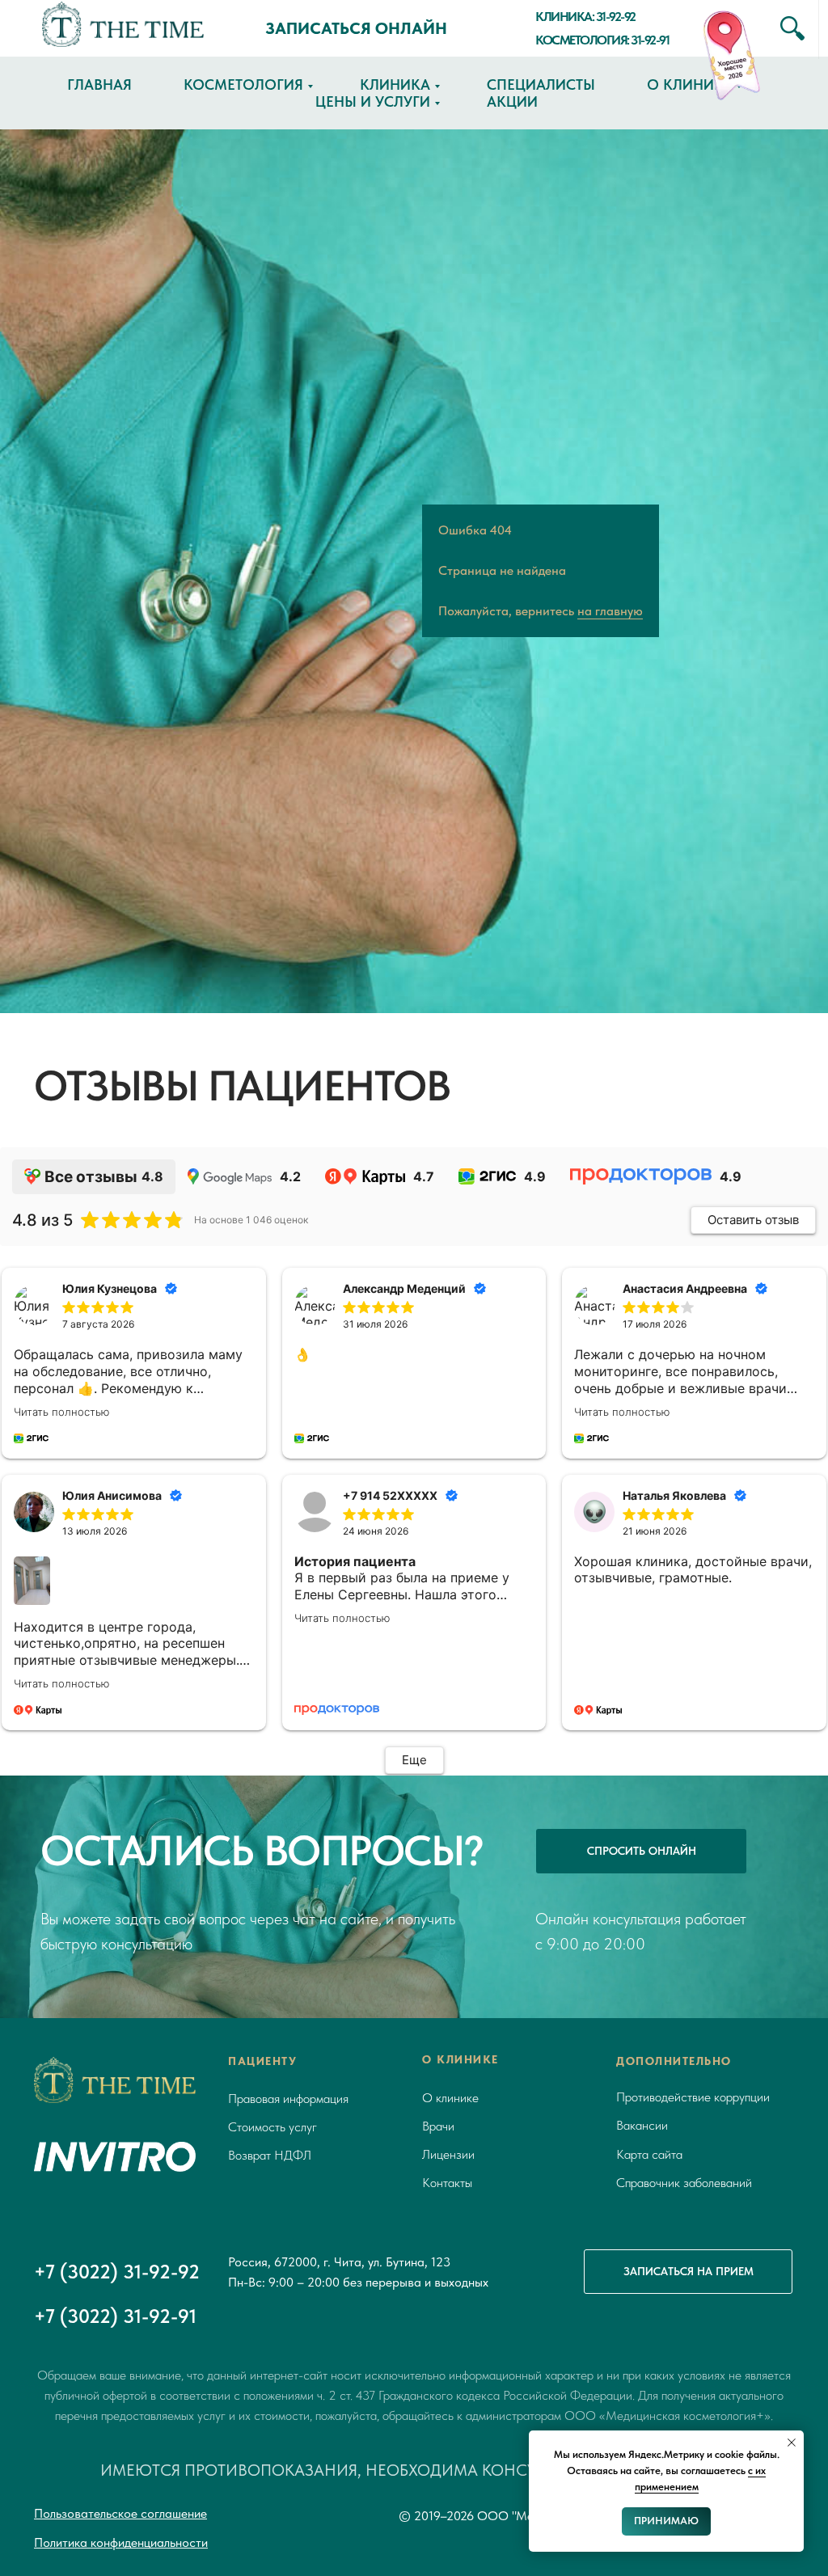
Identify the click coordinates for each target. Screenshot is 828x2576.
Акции (512, 101)
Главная (99, 84)
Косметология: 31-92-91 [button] (602, 40)
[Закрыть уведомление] (792, 2443)
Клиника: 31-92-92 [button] (585, 17)
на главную (610, 1199)
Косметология (243, 84)
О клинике (689, 84)
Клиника (395, 84)
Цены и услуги (373, 101)
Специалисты (541, 84)
